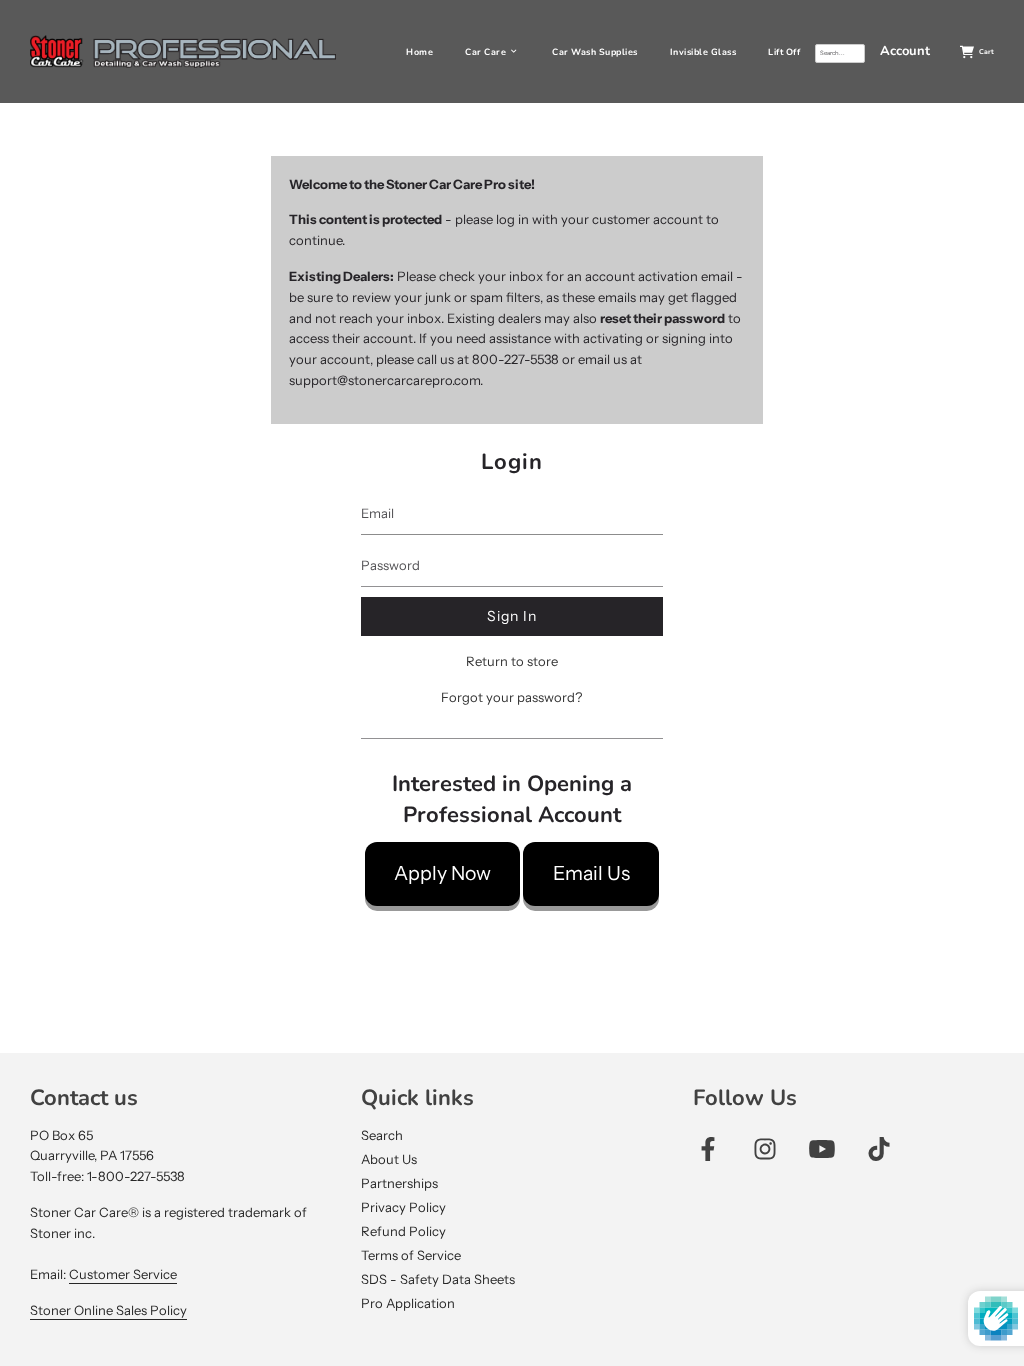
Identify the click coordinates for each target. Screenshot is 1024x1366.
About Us (389, 1159)
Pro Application (408, 1303)
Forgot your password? (511, 697)
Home (419, 52)
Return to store (512, 661)
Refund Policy (403, 1231)
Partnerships (399, 1183)
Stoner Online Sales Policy (108, 1310)
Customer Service (123, 1274)
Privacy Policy (403, 1207)
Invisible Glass (703, 52)
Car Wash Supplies (595, 52)
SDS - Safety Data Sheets (438, 1279)
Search (382, 1135)
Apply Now (442, 873)
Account (905, 51)
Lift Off (784, 52)
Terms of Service (411, 1255)
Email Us (591, 873)
